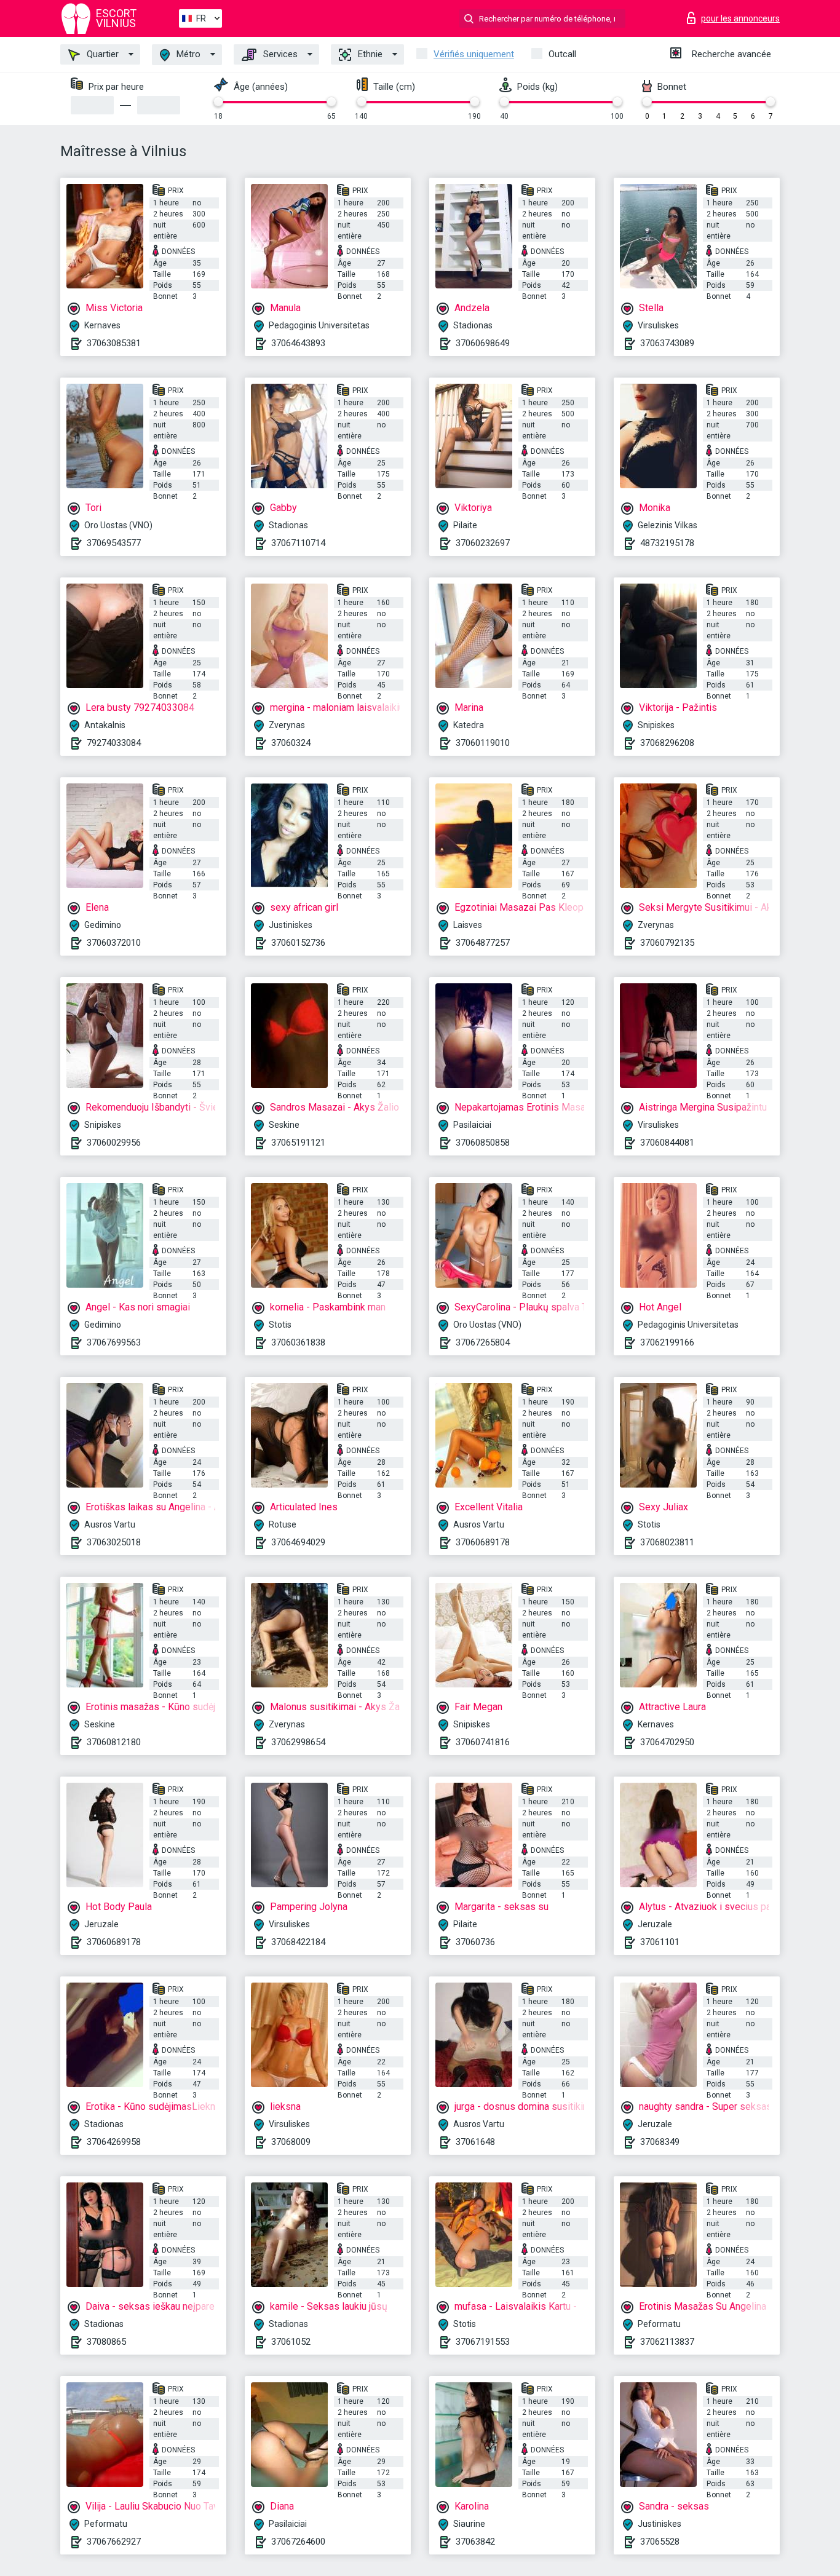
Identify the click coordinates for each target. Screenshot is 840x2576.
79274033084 (114, 743)
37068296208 (667, 743)
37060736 (475, 1942)
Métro (187, 54)
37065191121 (298, 1143)
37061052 (291, 2342)
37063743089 (667, 343)
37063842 (475, 2542)
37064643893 (298, 343)
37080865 (106, 2342)
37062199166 (667, 1342)
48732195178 (667, 543)
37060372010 (114, 943)
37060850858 (483, 1143)
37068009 (291, 2142)
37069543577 (114, 543)
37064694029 (298, 1542)
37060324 (291, 743)
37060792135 (667, 943)
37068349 (660, 2142)
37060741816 (483, 1742)
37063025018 (114, 1542)
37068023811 (667, 1542)
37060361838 (298, 1342)
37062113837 (667, 2342)
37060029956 (114, 1143)
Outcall (562, 54)
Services (279, 54)
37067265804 (483, 1342)
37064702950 (667, 1742)
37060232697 (483, 543)
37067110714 (298, 543)
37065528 (660, 2542)
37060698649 (483, 343)
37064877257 (483, 943)
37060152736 (298, 943)
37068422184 (298, 1942)
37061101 (660, 1942)
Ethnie (369, 54)
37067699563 (114, 1342)
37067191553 (483, 2342)
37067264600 (298, 2542)
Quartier (101, 54)
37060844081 (667, 1143)
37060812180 (114, 1742)
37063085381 (114, 343)
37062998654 (298, 1742)
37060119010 (483, 743)
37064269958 (114, 2142)
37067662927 (114, 2542)
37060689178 (483, 1542)
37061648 (475, 2142)
